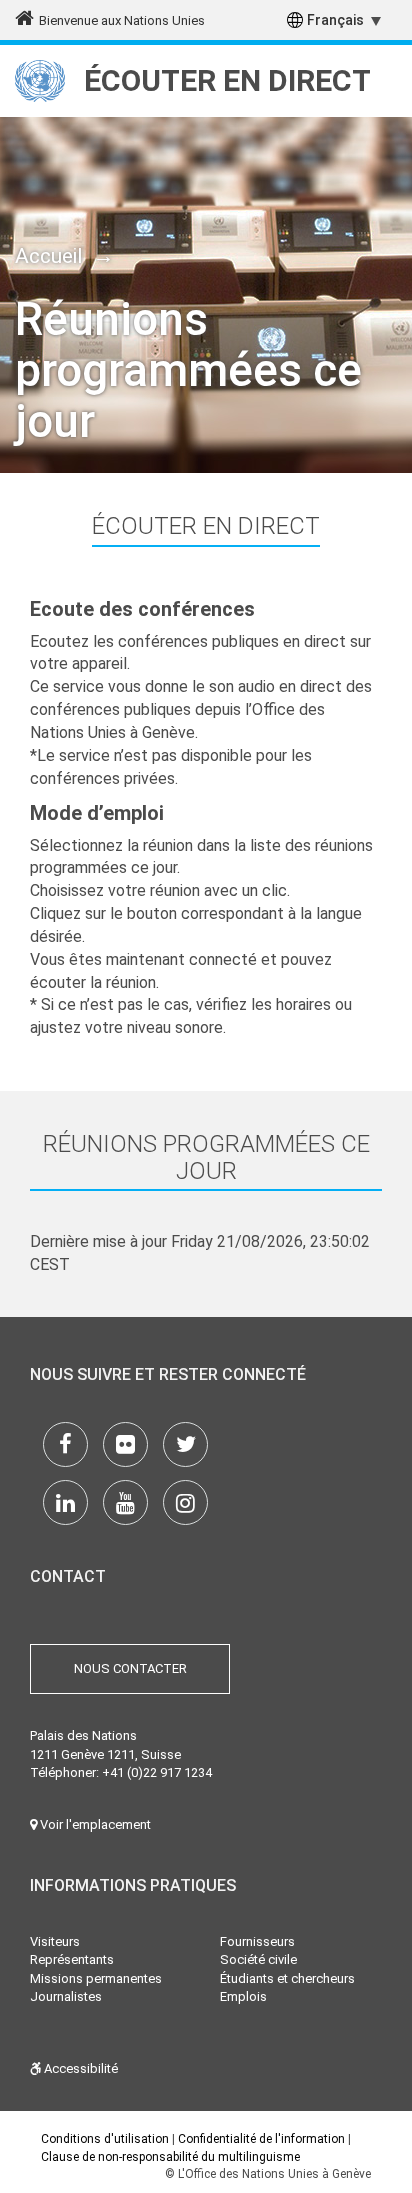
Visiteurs (55, 1941)
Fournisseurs (257, 1941)
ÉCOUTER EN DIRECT (227, 80)
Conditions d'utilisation (105, 2139)
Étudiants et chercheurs (287, 1978)
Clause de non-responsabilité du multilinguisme (170, 2157)
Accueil (49, 256)
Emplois (243, 1996)
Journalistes (66, 1996)
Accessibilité (79, 2068)
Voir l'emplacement (94, 1824)
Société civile (258, 1959)
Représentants (72, 1959)
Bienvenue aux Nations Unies (122, 20)
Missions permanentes (96, 1978)
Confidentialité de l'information (261, 2139)
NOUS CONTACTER (130, 1668)
